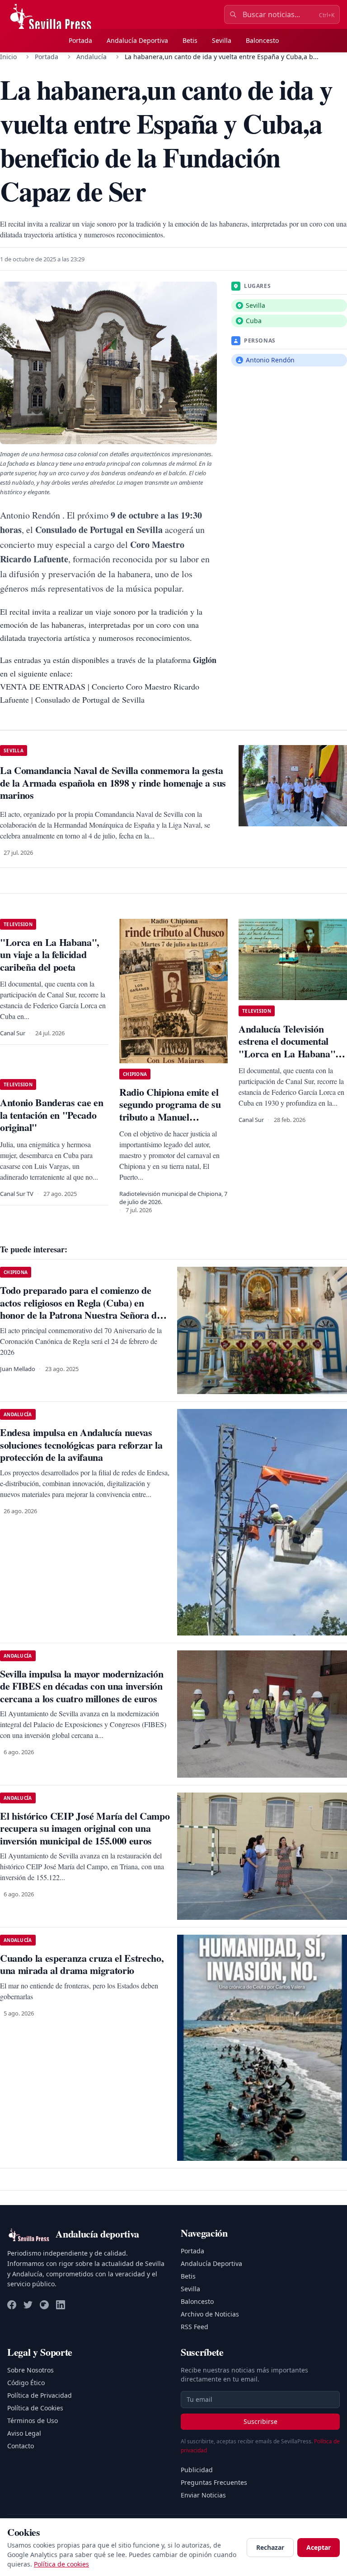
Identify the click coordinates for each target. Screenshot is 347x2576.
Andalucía (91, 57)
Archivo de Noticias (210, 2314)
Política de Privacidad (40, 2395)
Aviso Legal (24, 2433)
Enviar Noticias (203, 2495)
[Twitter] (28, 2305)
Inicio (8, 57)
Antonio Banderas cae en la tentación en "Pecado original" (52, 1115)
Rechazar (270, 2547)
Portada (80, 40)
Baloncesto (262, 40)
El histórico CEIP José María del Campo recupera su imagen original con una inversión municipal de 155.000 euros (85, 1828)
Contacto (21, 2446)
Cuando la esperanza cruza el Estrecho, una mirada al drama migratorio (82, 1964)
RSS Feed (195, 2327)
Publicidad (197, 2470)
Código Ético (26, 2383)
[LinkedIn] (61, 2305)
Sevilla (222, 40)
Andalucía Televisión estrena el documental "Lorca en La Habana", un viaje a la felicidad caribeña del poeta (288, 1054)
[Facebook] (12, 2305)
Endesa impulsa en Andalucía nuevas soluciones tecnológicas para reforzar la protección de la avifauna (81, 1445)
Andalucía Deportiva (137, 40)
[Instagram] (44, 2305)
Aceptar (319, 2547)
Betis (190, 40)
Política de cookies (61, 2564)
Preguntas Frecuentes (214, 2482)
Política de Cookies (35, 2408)
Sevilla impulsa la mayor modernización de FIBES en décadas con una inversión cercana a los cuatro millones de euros (82, 1686)
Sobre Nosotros (30, 2370)
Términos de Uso (33, 2421)
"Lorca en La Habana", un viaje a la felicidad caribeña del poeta (50, 954)
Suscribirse (260, 2421)
